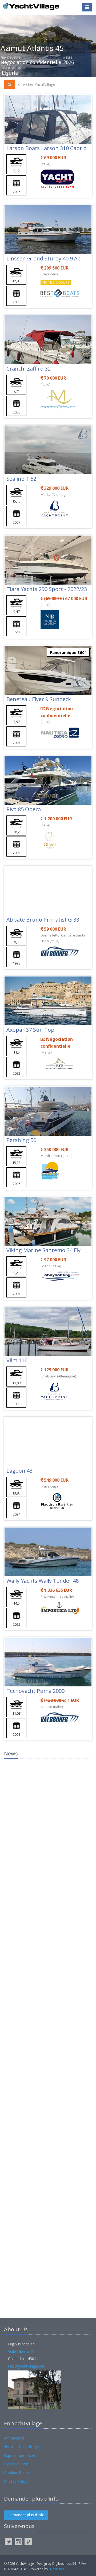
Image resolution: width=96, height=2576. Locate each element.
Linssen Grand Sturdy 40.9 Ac (43, 258)
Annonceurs (14, 2438)
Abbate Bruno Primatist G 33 (43, 920)
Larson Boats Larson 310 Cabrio (47, 148)
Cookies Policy (17, 2472)
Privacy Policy (16, 2481)
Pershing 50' (22, 1140)
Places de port (16, 2464)
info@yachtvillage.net (26, 2366)
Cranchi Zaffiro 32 (29, 369)
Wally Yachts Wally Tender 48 (43, 1581)
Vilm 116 (17, 1360)
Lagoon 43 (19, 1471)
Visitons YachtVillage (21, 2447)
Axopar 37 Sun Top (30, 1030)
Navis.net (57, 2569)
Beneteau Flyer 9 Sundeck (39, 699)
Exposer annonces (20, 2455)
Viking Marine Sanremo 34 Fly (43, 1250)
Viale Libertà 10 (21, 2351)
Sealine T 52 (21, 479)
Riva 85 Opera (24, 809)
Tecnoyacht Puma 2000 (35, 1691)
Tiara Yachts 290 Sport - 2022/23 (47, 589)
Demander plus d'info (26, 2515)
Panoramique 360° (68, 652)
